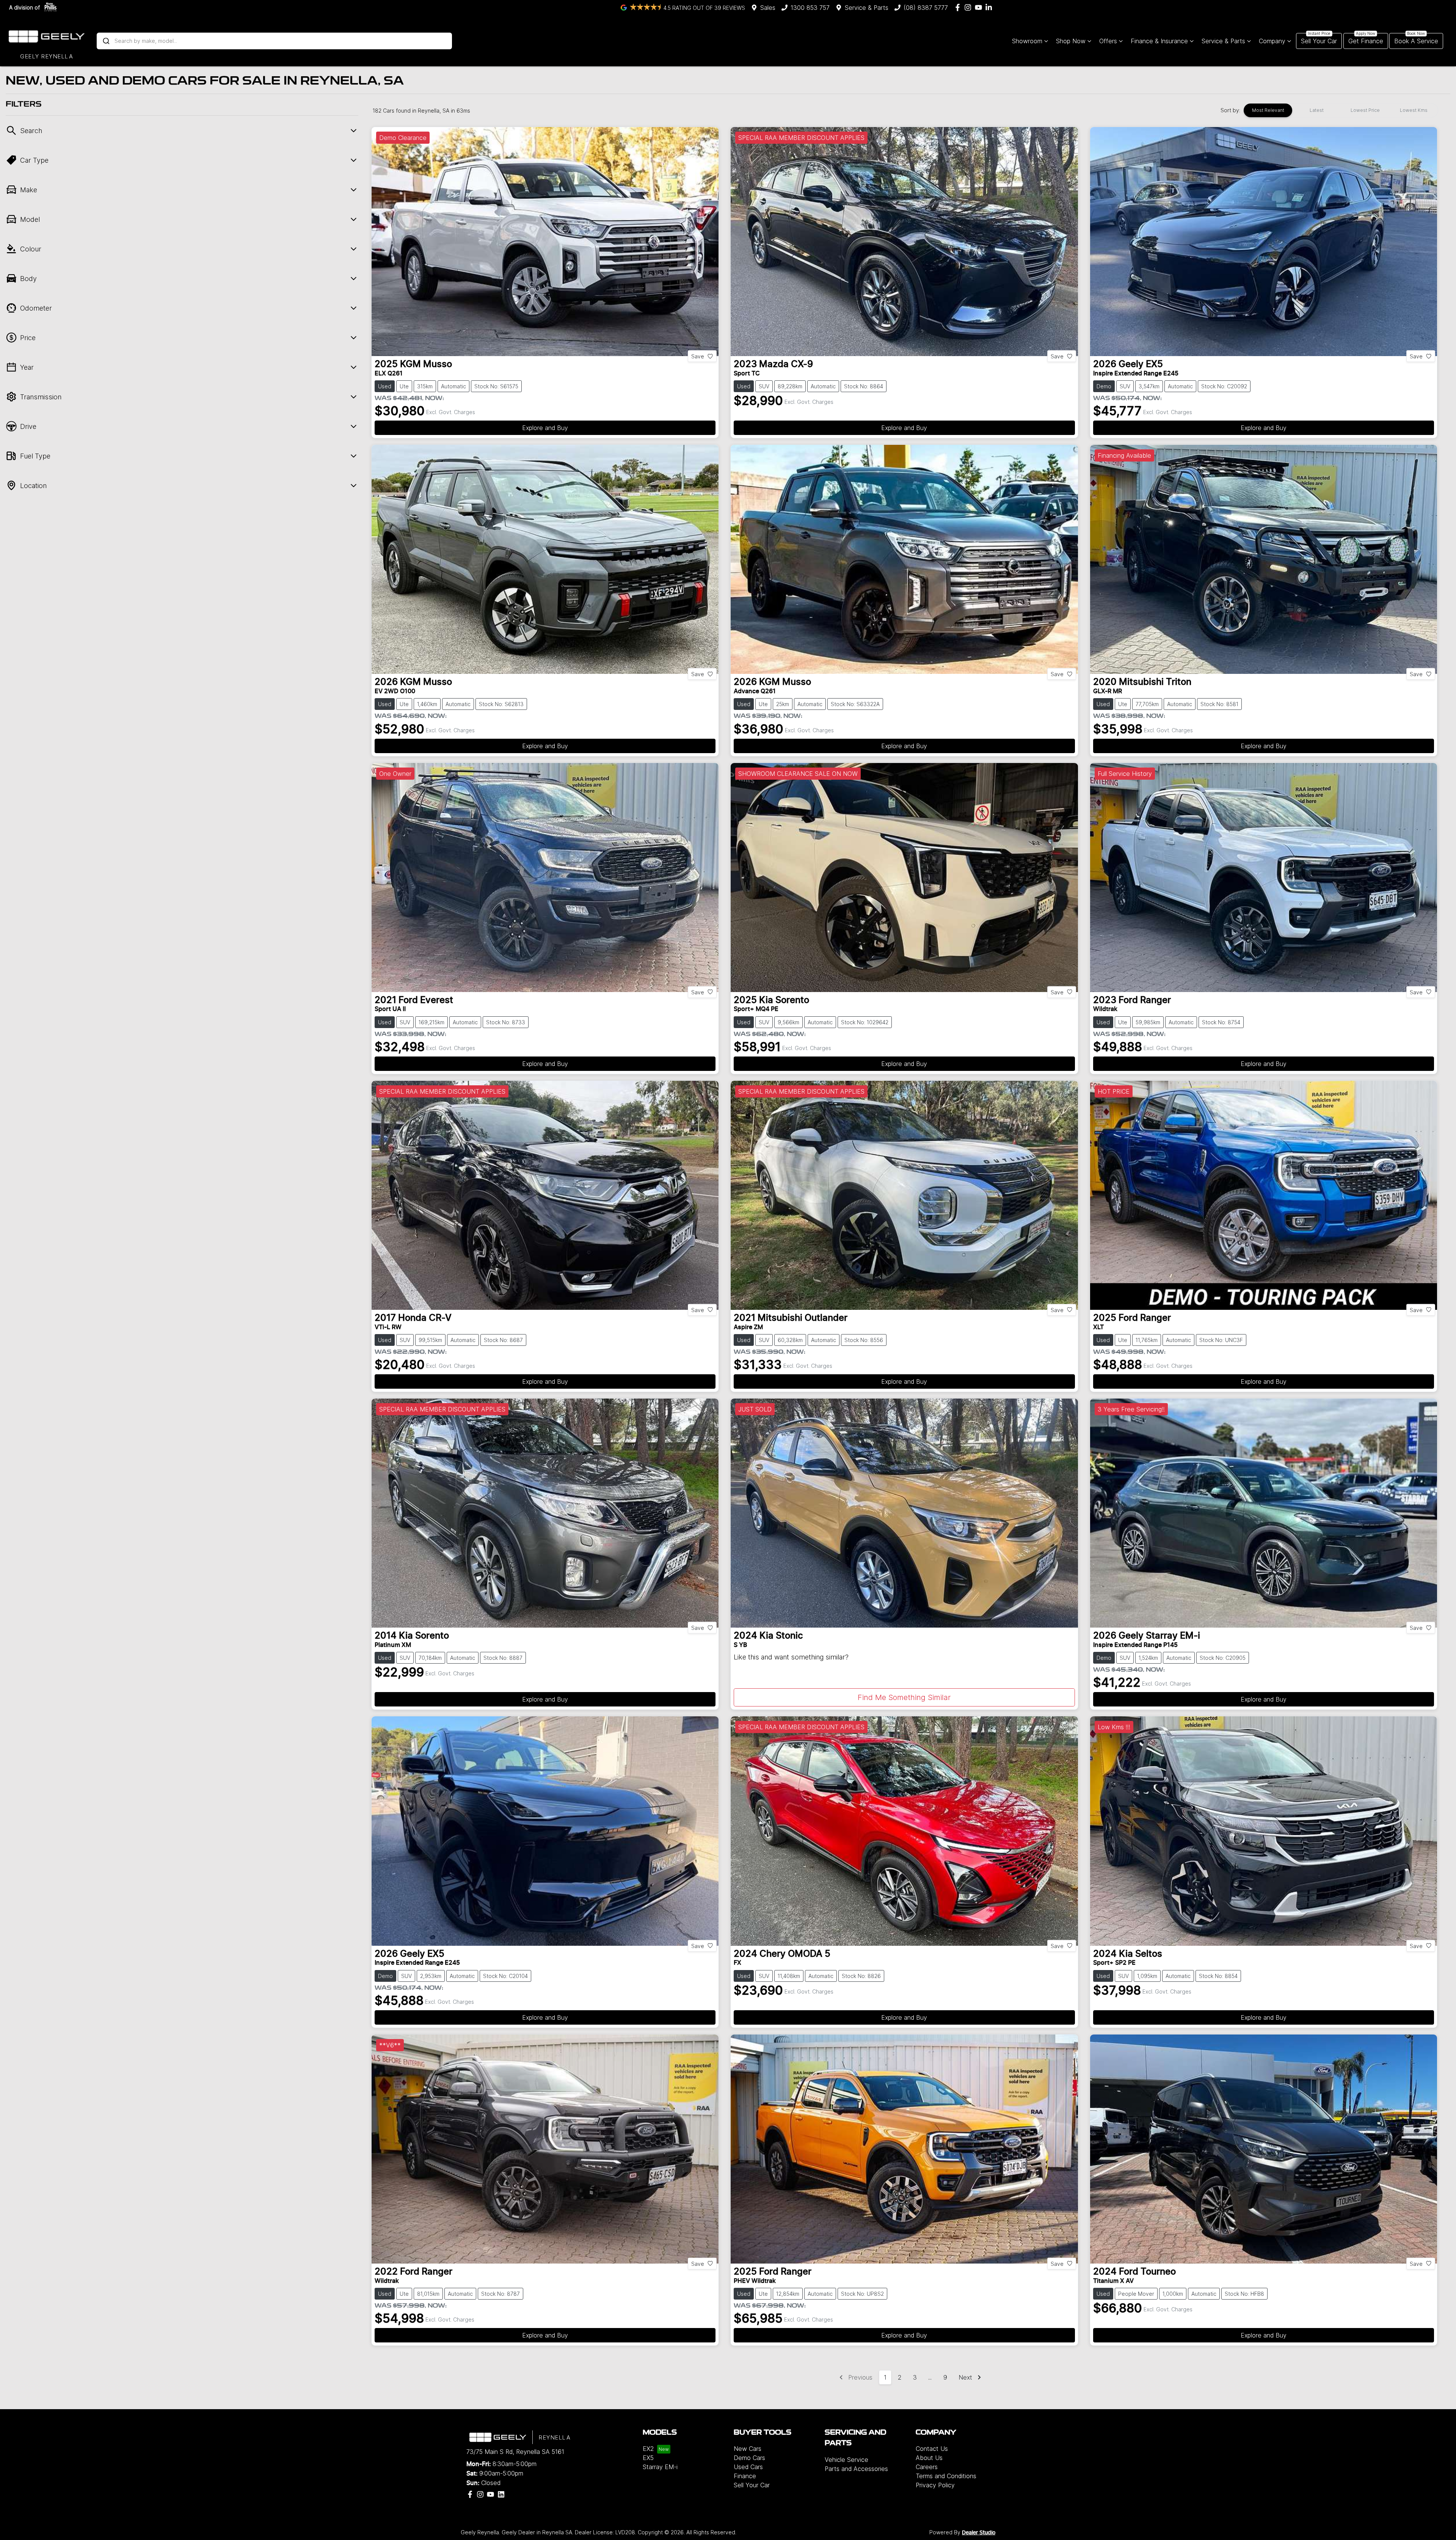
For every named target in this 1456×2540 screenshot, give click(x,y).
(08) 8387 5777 (926, 8)
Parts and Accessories (856, 2469)
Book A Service (1416, 41)
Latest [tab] (1317, 110)
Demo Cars (749, 2458)
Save (698, 356)
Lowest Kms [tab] (1414, 110)
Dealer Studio (979, 2533)
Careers (927, 2467)
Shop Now (1071, 41)
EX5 (648, 2458)
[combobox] (274, 41)
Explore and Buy (545, 428)
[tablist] (1341, 110)
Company (1272, 41)
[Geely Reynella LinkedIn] (990, 7)
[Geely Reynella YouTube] (980, 7)
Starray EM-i (660, 2467)
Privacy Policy (935, 2485)
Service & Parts (867, 8)
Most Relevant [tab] (1268, 110)
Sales (768, 8)
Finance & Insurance (1159, 41)
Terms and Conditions (946, 2476)
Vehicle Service (846, 2460)
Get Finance (1366, 41)
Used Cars (748, 2467)
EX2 (648, 2449)
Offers (1108, 41)
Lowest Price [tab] (1365, 110)
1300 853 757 (810, 8)
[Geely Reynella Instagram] (969, 7)
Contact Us (932, 2449)
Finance (745, 2476)
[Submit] (106, 41)
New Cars (748, 2449)
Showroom (1027, 41)
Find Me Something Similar (904, 1697)
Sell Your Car (1319, 41)
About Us (929, 2458)
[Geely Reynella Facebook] (959, 7)
